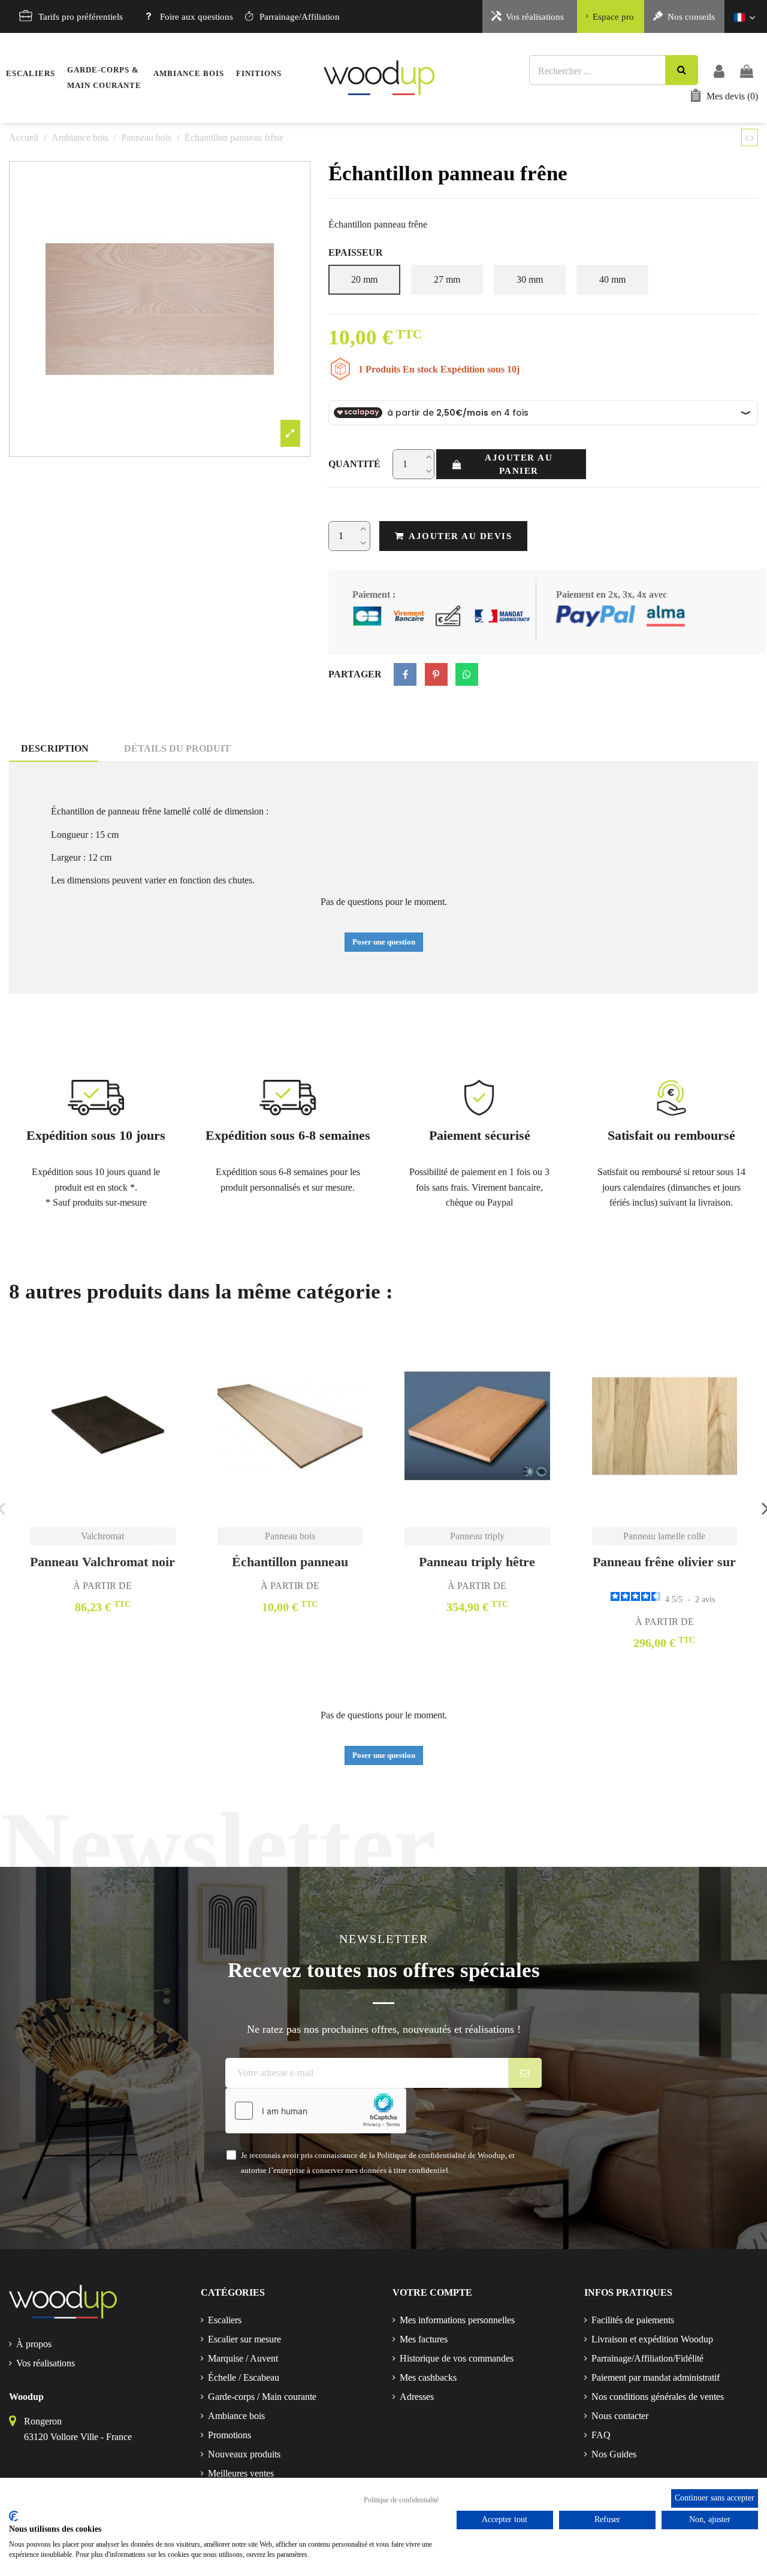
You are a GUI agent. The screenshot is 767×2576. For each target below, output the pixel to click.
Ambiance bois (236, 2416)
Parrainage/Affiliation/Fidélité (647, 2358)
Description (55, 748)
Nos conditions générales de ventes (658, 2397)
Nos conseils (691, 17)
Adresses (417, 2397)
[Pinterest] (436, 674)
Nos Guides (614, 2454)
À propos (34, 2344)
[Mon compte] (719, 70)
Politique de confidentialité (401, 2500)
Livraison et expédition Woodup (652, 2339)
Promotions (230, 2435)
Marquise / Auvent (243, 2358)
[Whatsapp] (467, 674)
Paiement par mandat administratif (656, 2377)
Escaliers (225, 2320)
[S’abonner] (525, 2073)
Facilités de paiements (633, 2320)
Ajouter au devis (460, 536)
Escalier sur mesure (244, 2339)
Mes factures (424, 2339)
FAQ (601, 2435)
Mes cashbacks (428, 2377)
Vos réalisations (535, 17)
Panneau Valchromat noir (102, 1562)
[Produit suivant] (753, 138)
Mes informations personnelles (457, 2320)
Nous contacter (620, 2416)
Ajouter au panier (519, 464)
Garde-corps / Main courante (262, 2397)
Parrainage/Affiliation (300, 17)
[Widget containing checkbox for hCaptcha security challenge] (316, 2111)
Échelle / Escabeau (244, 2377)
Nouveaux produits (244, 2454)
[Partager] (405, 674)
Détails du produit (177, 748)
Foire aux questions (197, 17)
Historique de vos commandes (457, 2358)
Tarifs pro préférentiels (81, 17)
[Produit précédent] (748, 138)
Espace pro (613, 17)
